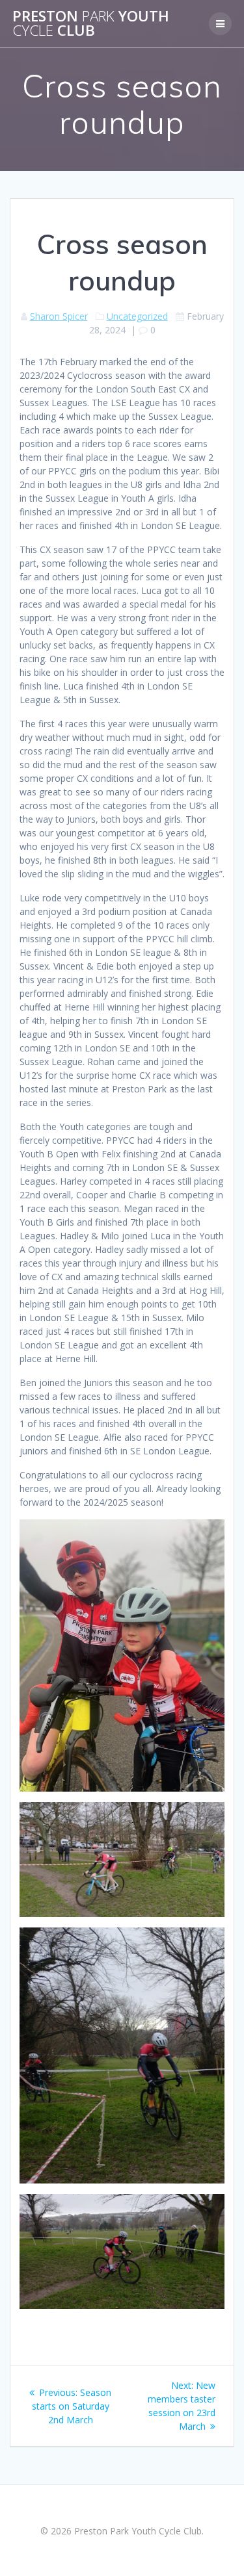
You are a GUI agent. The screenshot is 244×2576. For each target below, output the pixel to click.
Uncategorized (137, 316)
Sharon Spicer (59, 316)
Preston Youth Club (91, 24)
